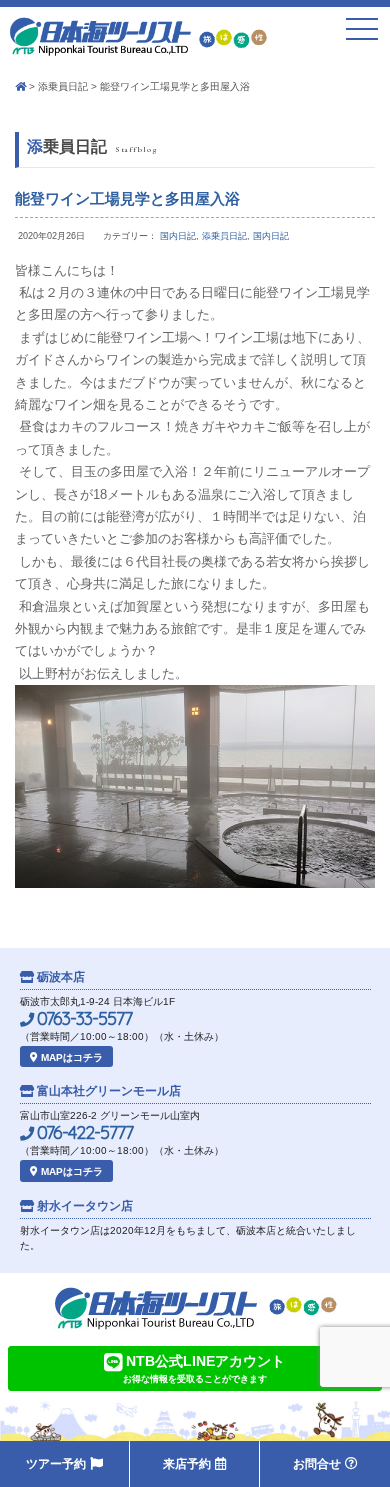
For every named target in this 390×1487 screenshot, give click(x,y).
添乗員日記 (63, 86)
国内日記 (178, 236)
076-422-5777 (83, 1133)
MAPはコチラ (70, 1057)
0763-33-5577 (82, 1019)
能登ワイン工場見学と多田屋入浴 (127, 198)
